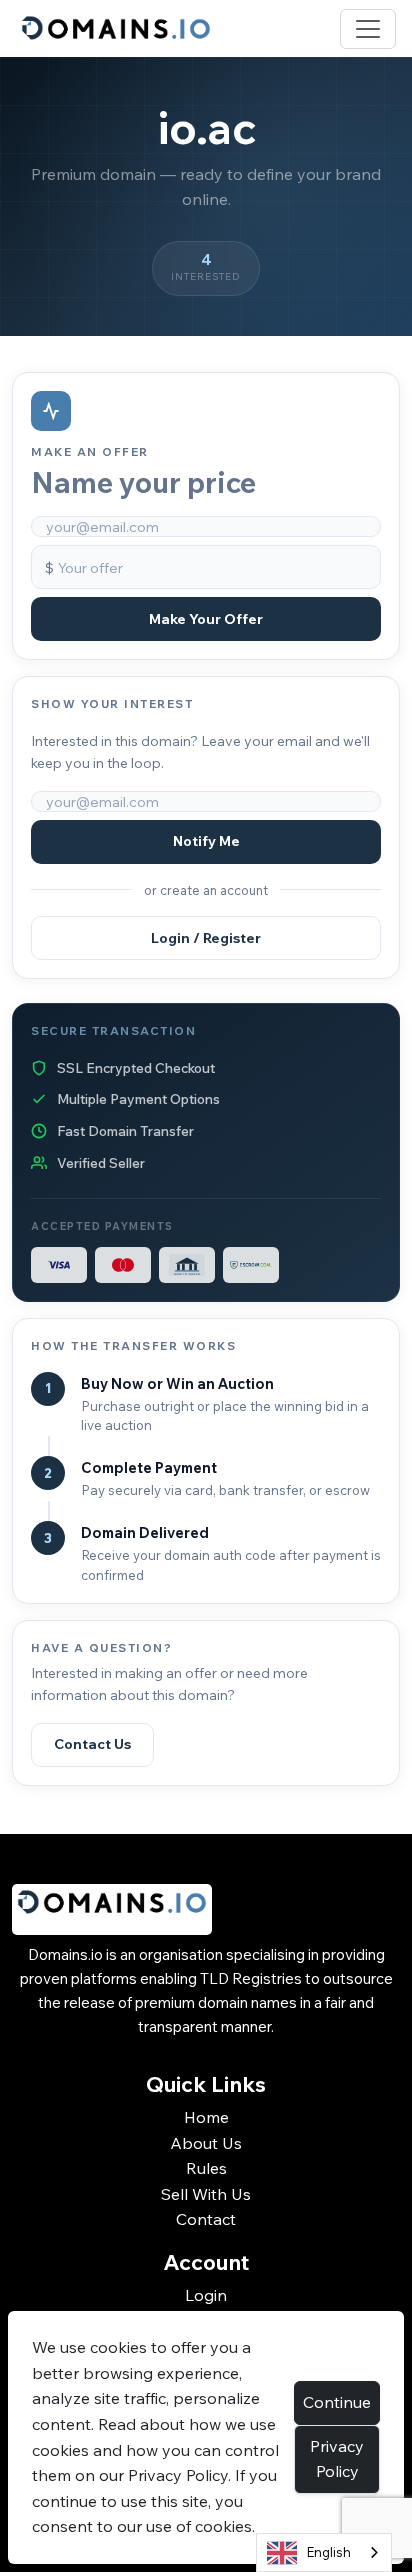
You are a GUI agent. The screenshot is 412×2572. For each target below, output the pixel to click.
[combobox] (324, 2552)
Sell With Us (206, 2194)
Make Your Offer (206, 619)
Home (206, 2117)
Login (206, 2295)
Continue (337, 2402)
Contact (206, 2219)
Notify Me (206, 841)
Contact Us (92, 1744)
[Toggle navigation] (368, 29)
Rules (206, 2168)
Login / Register (206, 938)
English (329, 2552)
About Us (206, 2143)
